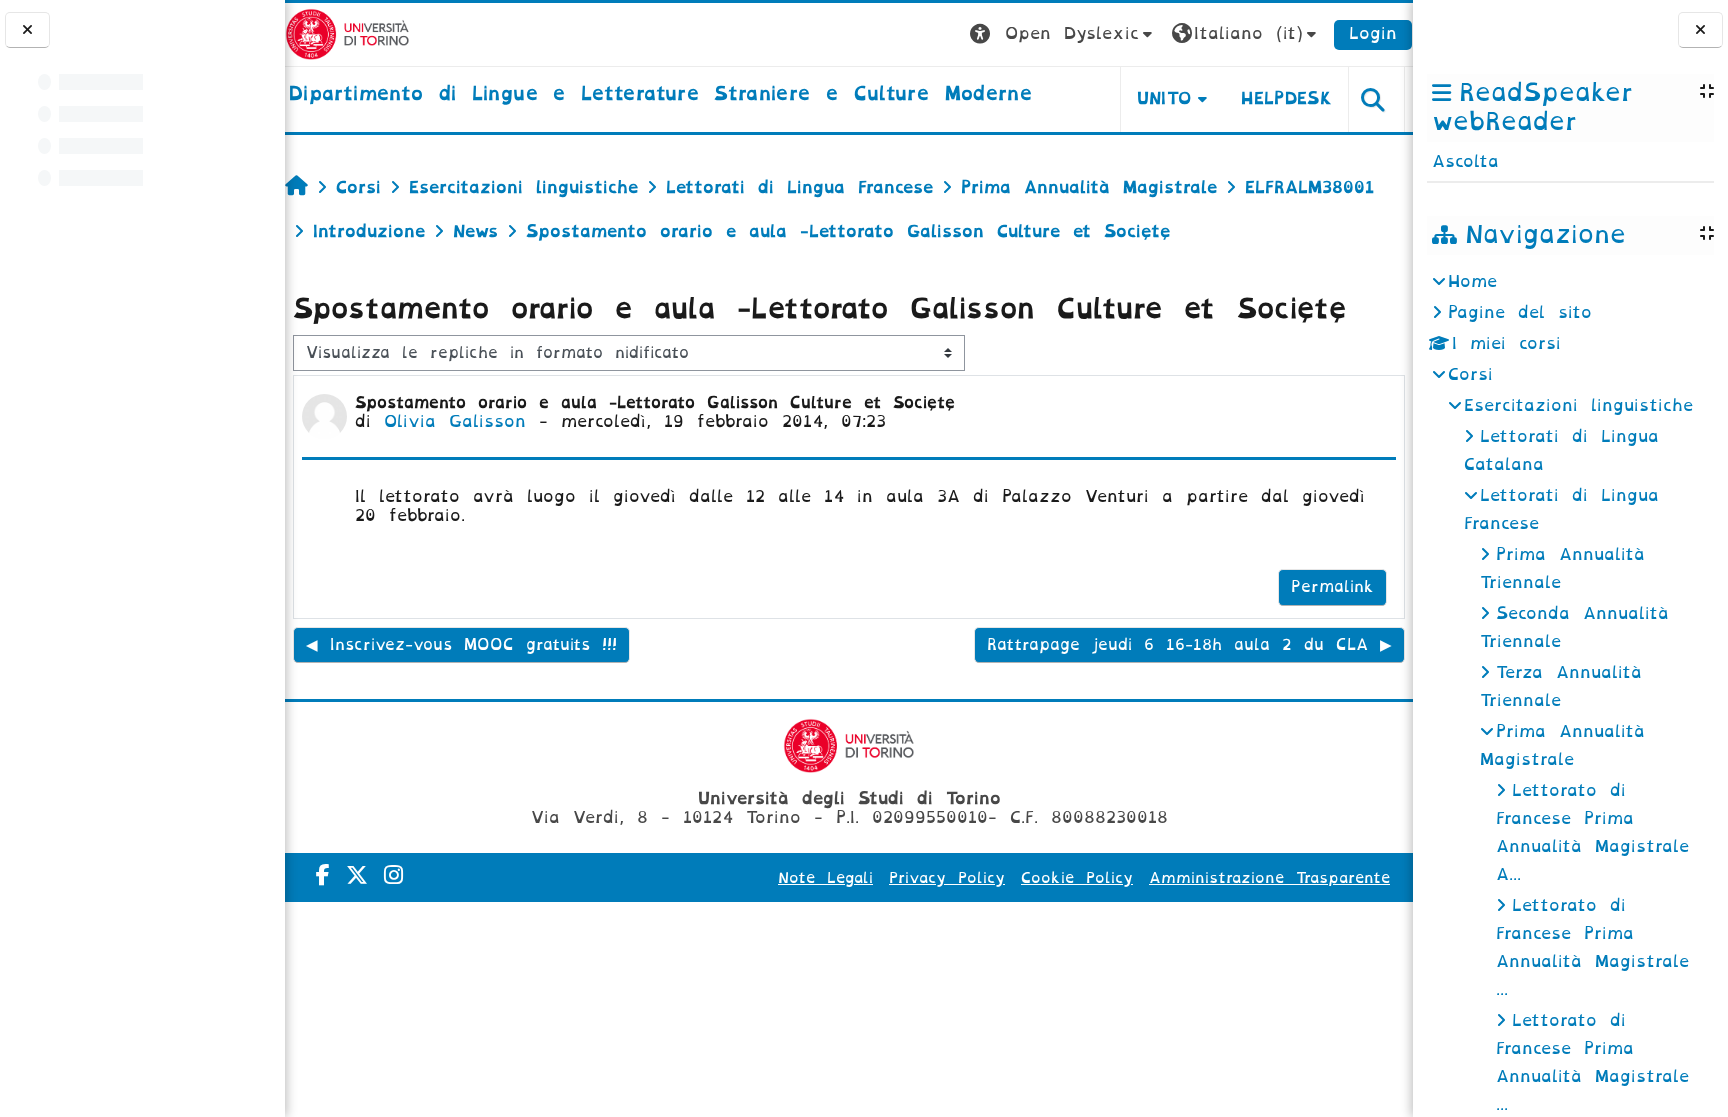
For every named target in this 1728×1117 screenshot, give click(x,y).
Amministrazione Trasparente (1269, 878)
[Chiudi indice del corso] (27, 30)
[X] (357, 875)
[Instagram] (393, 875)
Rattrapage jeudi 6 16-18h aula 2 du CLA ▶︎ (1189, 645)
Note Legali (825, 878)
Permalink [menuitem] (1332, 587)
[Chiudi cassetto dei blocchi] (1700, 30)
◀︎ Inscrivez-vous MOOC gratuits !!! (461, 645)
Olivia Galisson (455, 421)
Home (1472, 281)
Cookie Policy (1077, 878)
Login (1373, 33)
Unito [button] (1164, 98)
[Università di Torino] (347, 33)
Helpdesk (1286, 98)
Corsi (1470, 374)
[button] (1063, 34)
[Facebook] (323, 875)
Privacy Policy (947, 878)
